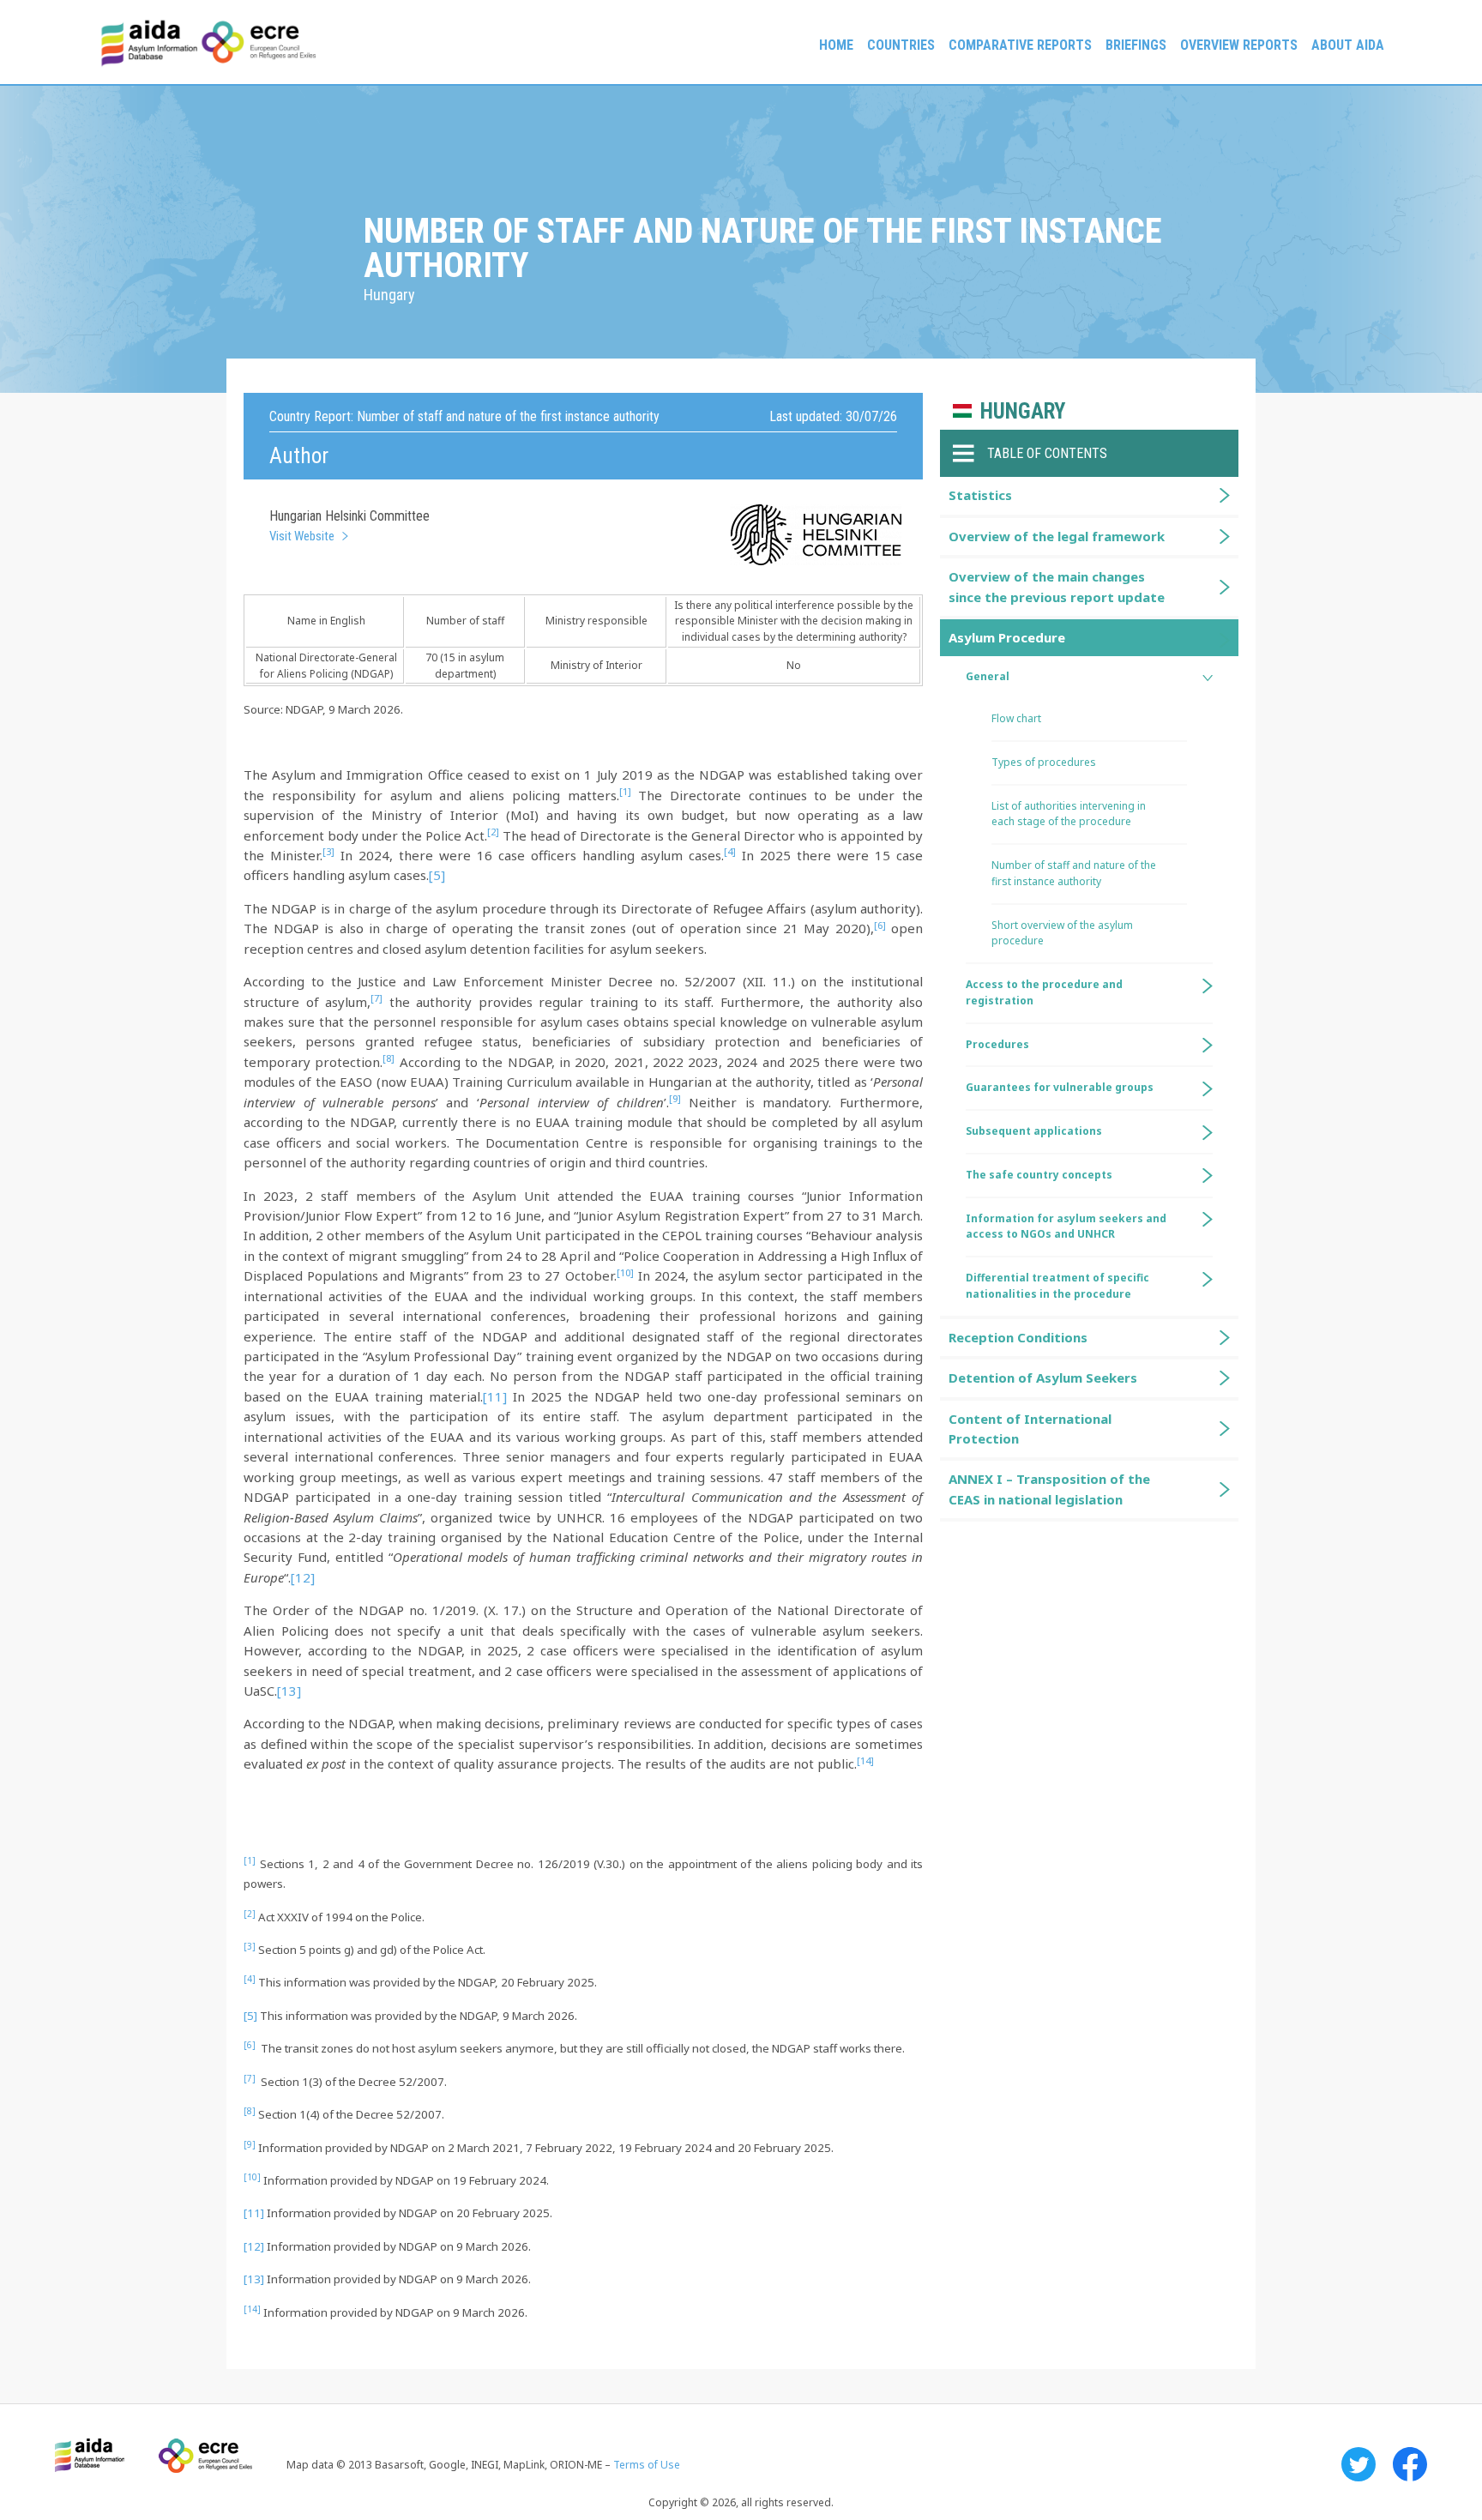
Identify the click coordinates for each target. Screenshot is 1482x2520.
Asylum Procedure (1007, 637)
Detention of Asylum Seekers (1043, 1378)
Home (836, 45)
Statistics (980, 495)
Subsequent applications (1034, 1131)
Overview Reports (1239, 45)
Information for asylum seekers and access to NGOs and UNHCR (1066, 1227)
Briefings (1136, 45)
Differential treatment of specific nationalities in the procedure (1057, 1286)
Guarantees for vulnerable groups (1060, 1087)
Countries (901, 45)
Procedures (997, 1044)
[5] (437, 875)
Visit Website (302, 536)
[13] (289, 1691)
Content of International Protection (1030, 1429)
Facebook (1410, 2464)
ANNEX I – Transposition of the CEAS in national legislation (1049, 1489)
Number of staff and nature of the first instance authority (1074, 873)
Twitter (1358, 2464)
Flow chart (1016, 718)
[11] (495, 1396)
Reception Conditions (1018, 1337)
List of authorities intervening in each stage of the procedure (1069, 814)
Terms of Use (647, 2465)
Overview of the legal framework (1057, 536)
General (988, 676)
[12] (303, 1577)
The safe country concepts (1039, 1175)
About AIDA (1348, 45)
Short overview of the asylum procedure (1062, 933)
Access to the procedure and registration (1044, 992)
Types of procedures (1044, 762)
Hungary (1023, 411)
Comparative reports (1020, 45)
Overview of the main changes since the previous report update (1057, 586)
